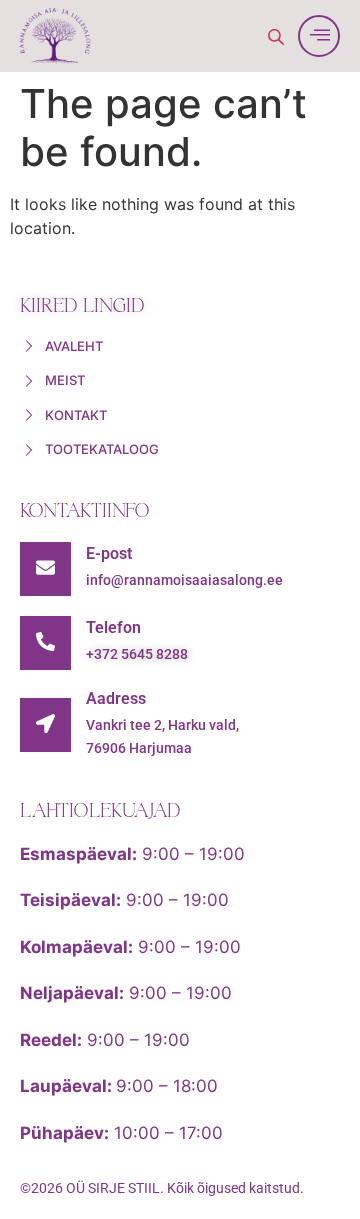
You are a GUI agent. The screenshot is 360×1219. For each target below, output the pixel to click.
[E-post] (45, 569)
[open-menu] (319, 36)
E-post (109, 553)
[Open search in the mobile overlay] (278, 36)
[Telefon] (45, 643)
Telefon (113, 627)
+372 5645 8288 (137, 654)
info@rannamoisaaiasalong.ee (184, 580)
